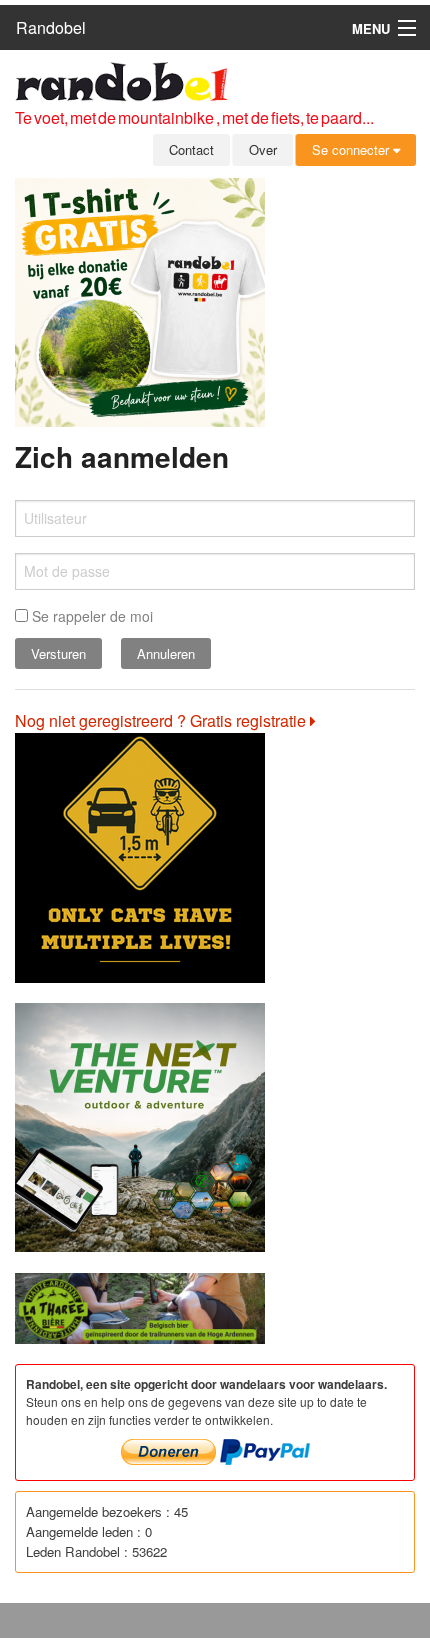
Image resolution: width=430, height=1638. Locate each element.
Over (263, 149)
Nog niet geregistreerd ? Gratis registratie (162, 720)
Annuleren (166, 653)
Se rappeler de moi (90, 616)
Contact (191, 149)
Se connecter (352, 149)
